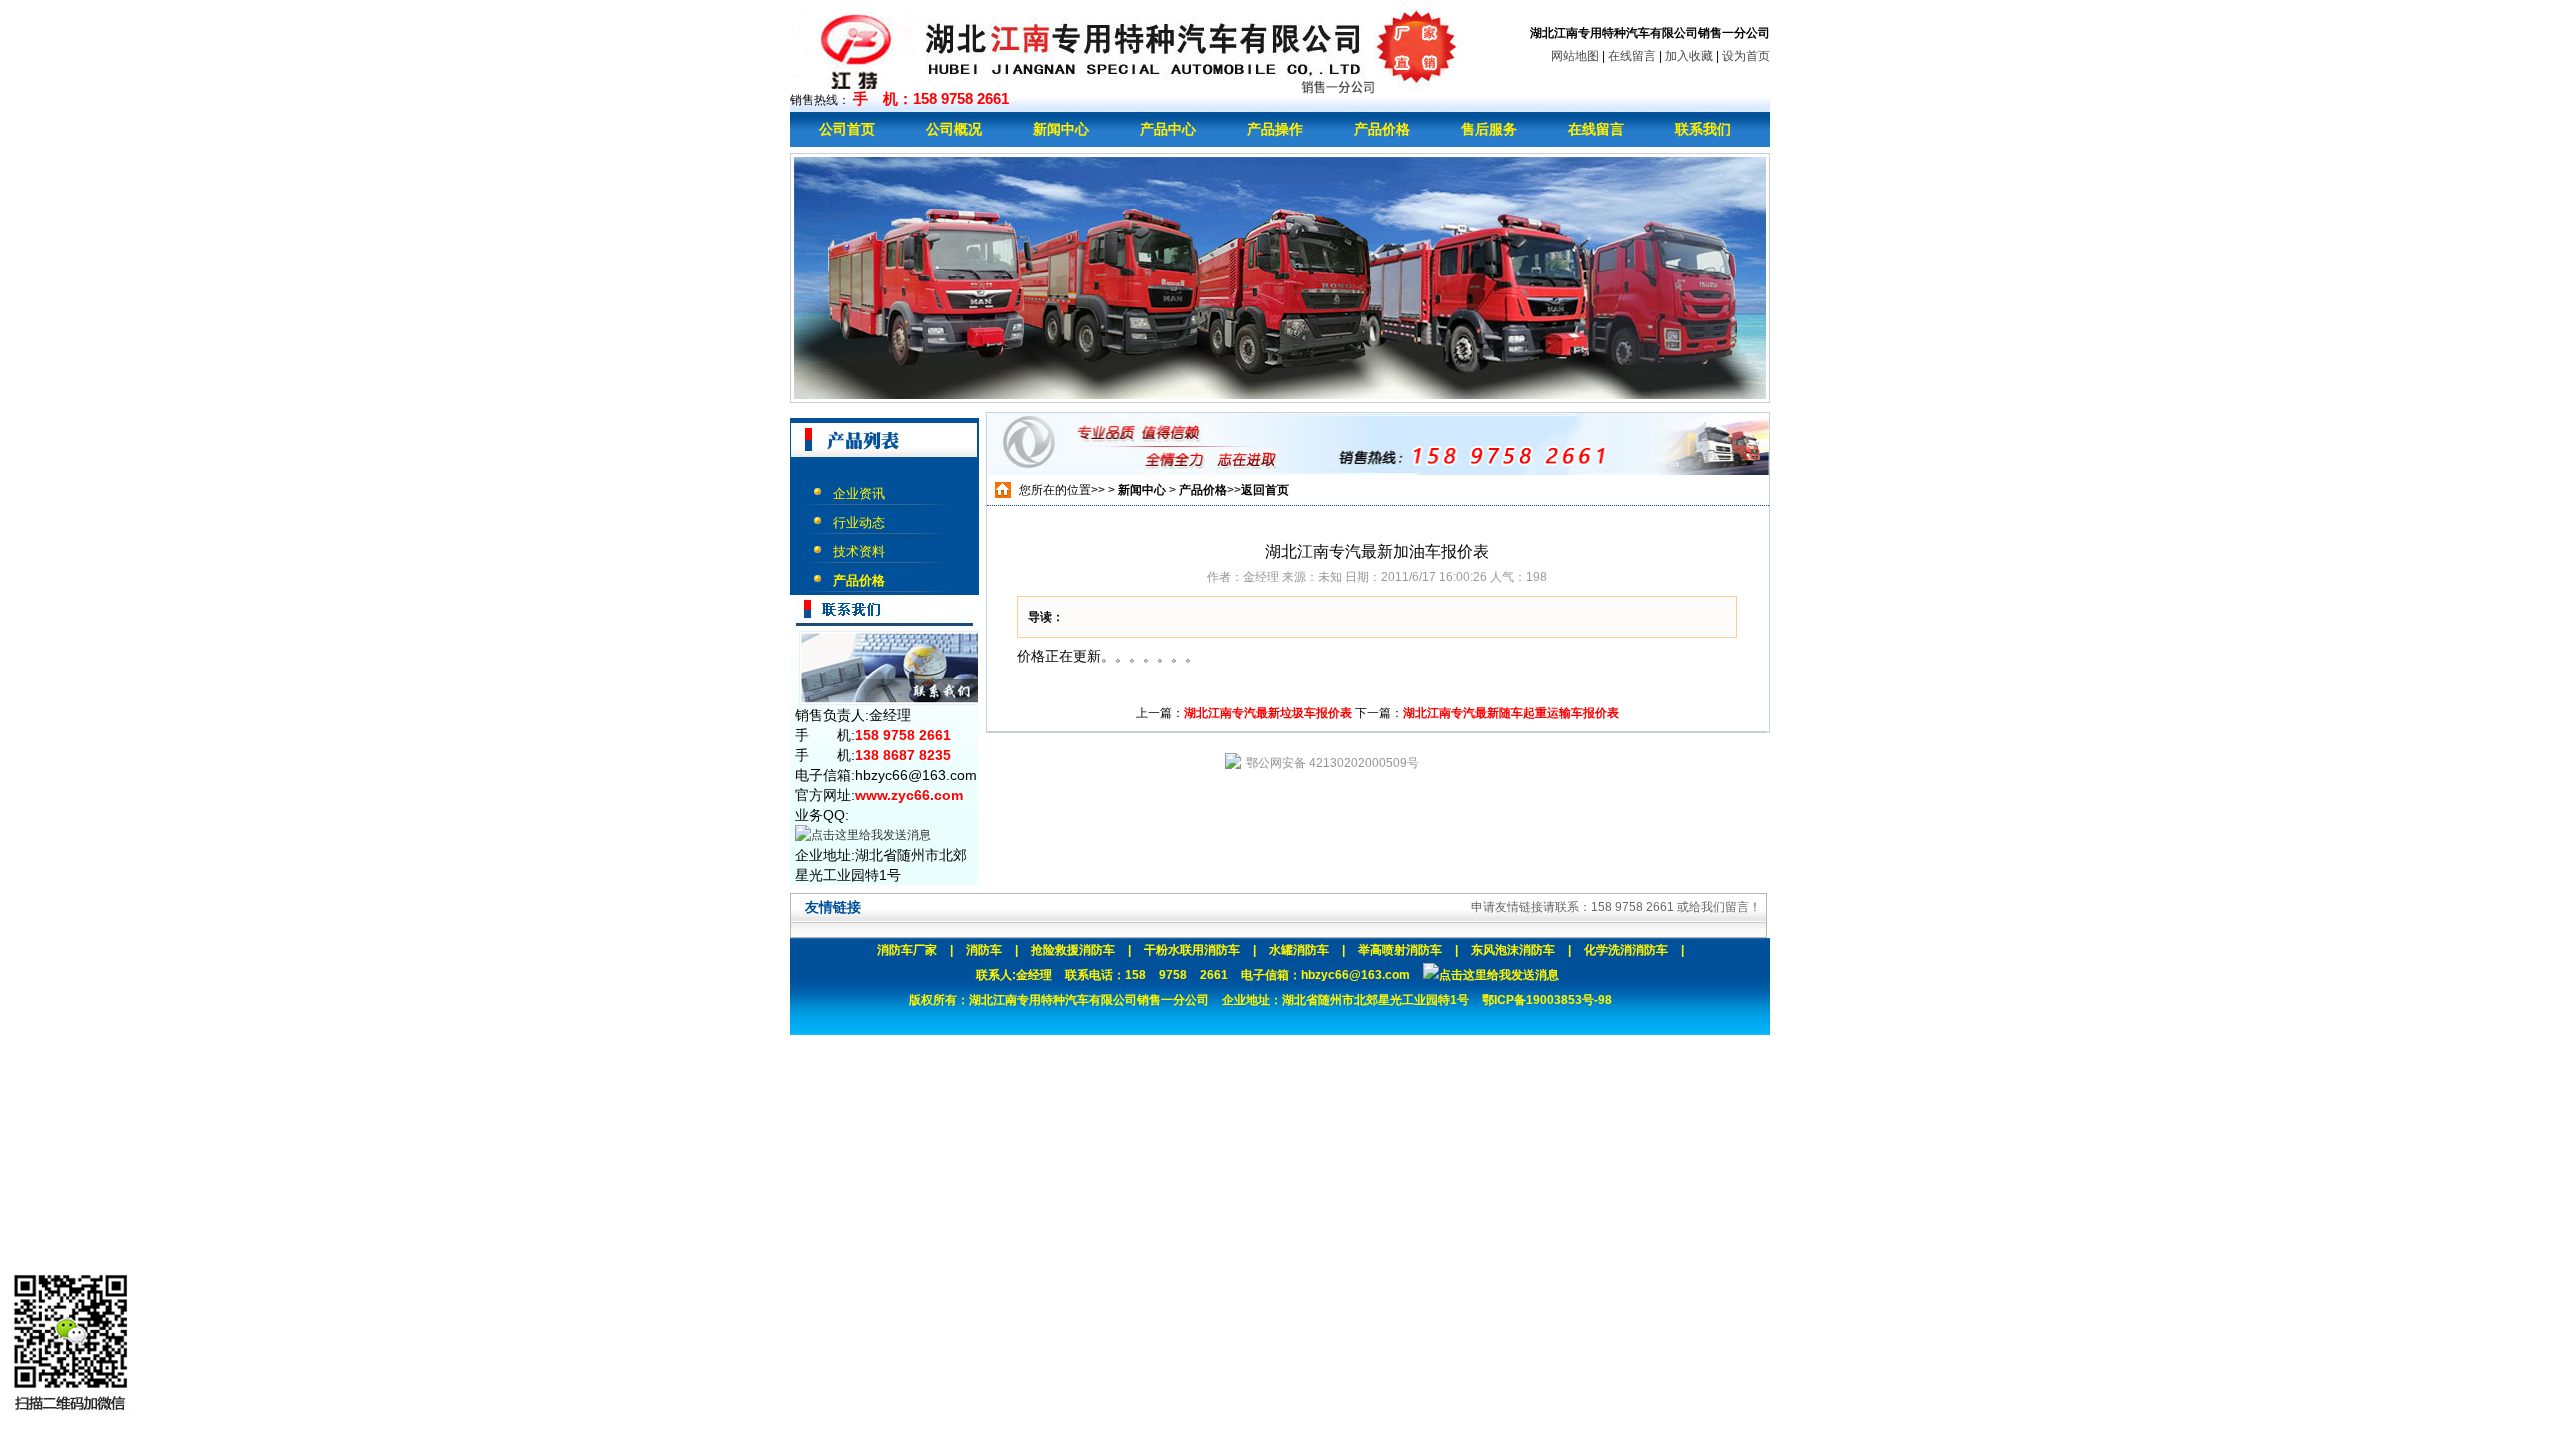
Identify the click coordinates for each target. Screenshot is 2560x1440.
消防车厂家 (907, 950)
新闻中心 (1061, 129)
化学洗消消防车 (1626, 950)
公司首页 (847, 129)
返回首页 (1265, 490)
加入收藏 (1689, 56)
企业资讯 (859, 493)
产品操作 (1275, 129)
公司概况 (954, 129)
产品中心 (1168, 129)
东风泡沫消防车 (1513, 950)
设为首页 (1746, 56)
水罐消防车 (1299, 950)
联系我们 (1703, 129)
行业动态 (859, 522)
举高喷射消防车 (1400, 950)
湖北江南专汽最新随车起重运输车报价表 (1511, 713)
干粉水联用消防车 (1192, 950)
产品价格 (1382, 129)
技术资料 (859, 551)
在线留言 (1632, 56)
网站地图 (1575, 56)
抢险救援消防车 (1073, 950)
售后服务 (1489, 129)
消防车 (984, 950)
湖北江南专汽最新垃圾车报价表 (1268, 713)
